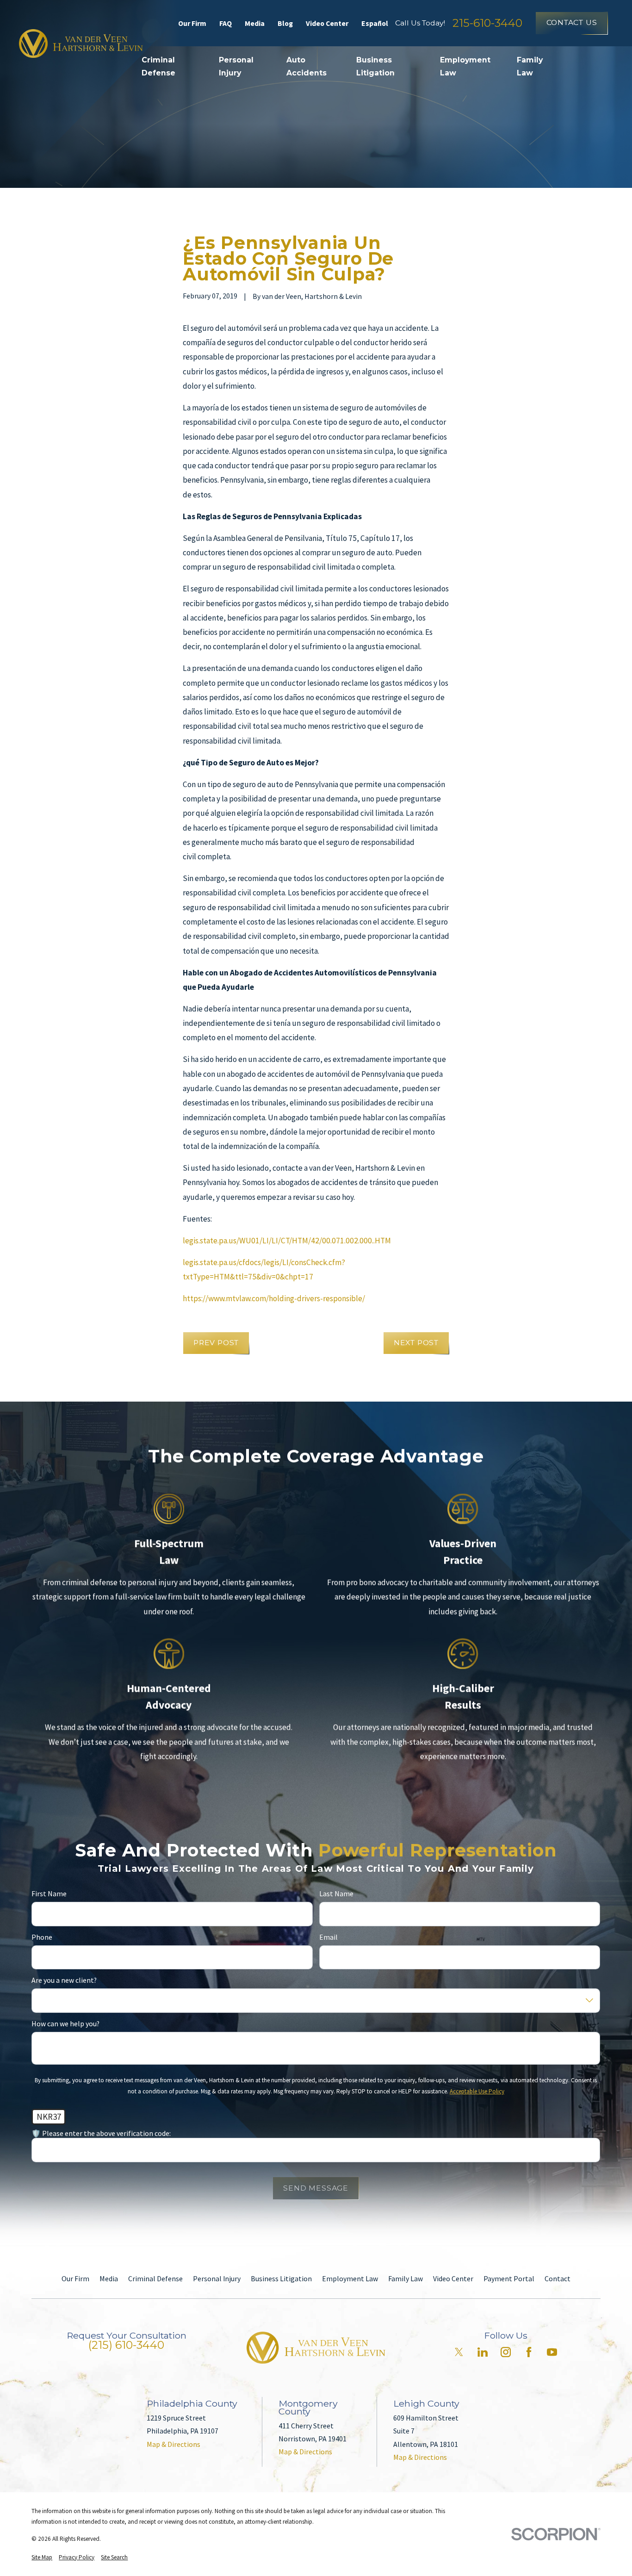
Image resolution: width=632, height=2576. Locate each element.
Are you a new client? (64, 1980)
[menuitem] (42, 2557)
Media (255, 23)
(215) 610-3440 (126, 2345)
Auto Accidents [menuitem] (307, 66)
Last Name (336, 1894)
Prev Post (216, 1343)
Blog (285, 23)
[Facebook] (529, 2352)
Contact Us (572, 22)
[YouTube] (552, 2352)
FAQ (226, 23)
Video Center (327, 23)
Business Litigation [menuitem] (375, 66)
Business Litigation (281, 2278)
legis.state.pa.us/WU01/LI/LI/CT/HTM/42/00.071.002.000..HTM (287, 1241)
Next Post (416, 1343)
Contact (558, 2278)
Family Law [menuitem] (530, 66)
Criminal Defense (155, 2278)
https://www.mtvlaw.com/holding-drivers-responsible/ (274, 1298)
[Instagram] (506, 2352)
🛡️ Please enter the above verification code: (101, 2133)
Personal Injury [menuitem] (236, 66)
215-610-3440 (487, 23)
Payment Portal (509, 2278)
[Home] (81, 43)
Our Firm (192, 23)
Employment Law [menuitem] (465, 66)
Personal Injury (217, 2278)
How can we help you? (65, 2023)
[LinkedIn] (483, 2352)
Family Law (406, 2278)
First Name (49, 1894)
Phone (42, 1937)
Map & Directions (173, 2444)
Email (328, 1937)
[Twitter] (459, 2352)
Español (375, 23)
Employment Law (350, 2278)
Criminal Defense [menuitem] (158, 66)
